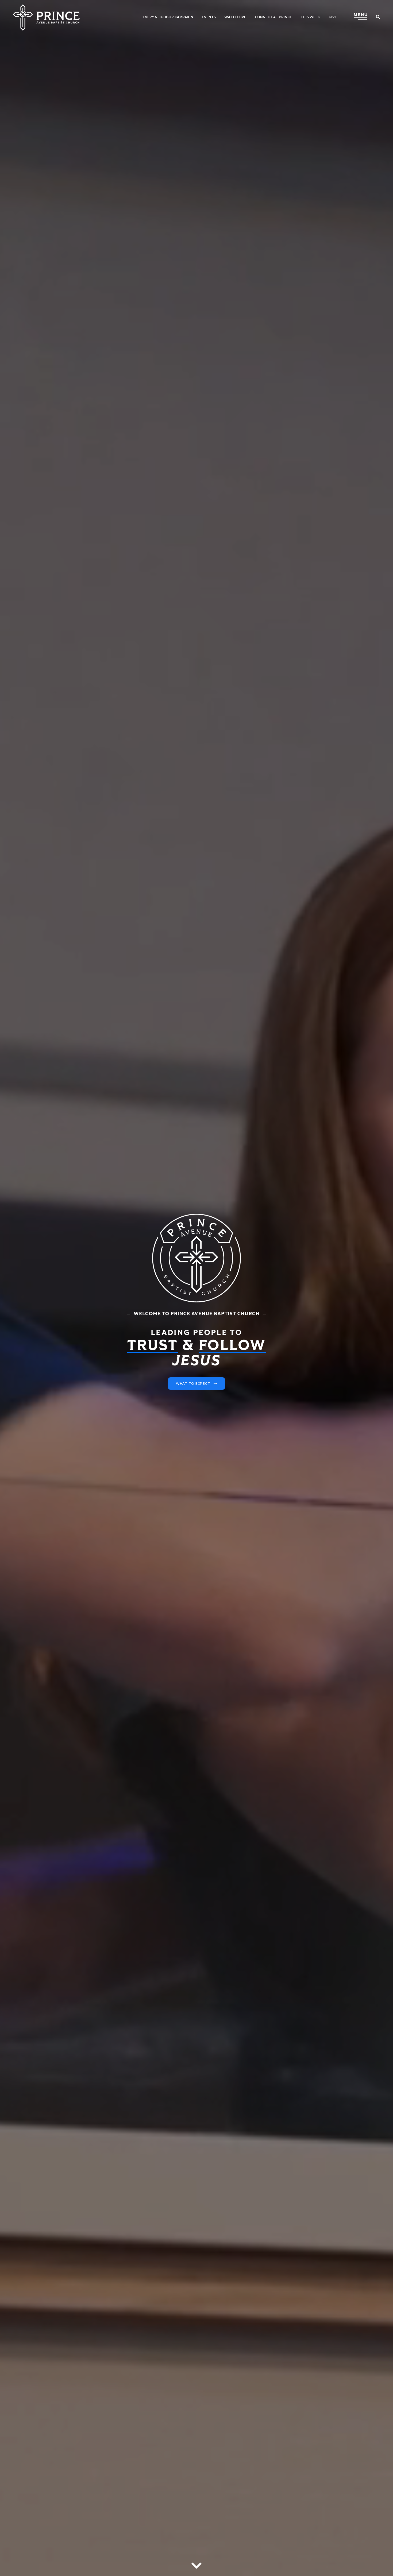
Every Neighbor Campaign (168, 17)
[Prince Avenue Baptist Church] (46, 18)
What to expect (193, 1384)
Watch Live (235, 17)
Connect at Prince (273, 17)
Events (209, 17)
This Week (310, 17)
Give (333, 17)
